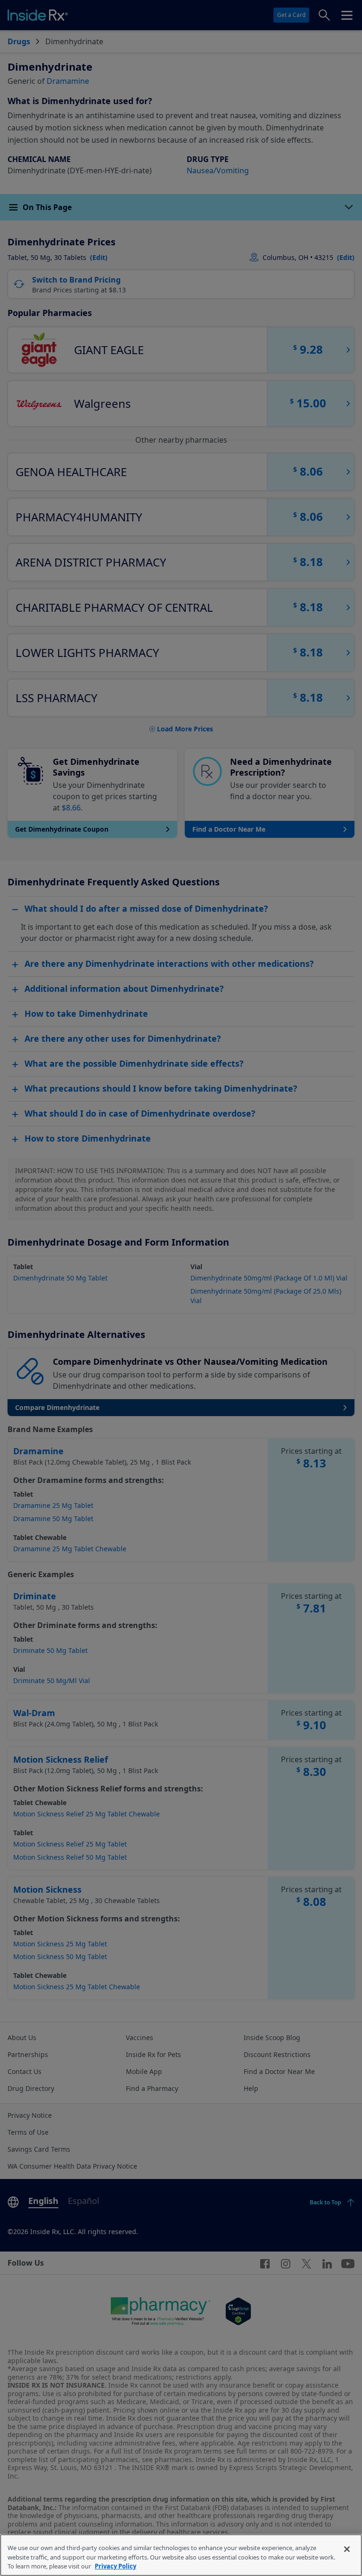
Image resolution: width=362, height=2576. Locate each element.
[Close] (347, 2549)
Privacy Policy (115, 2566)
